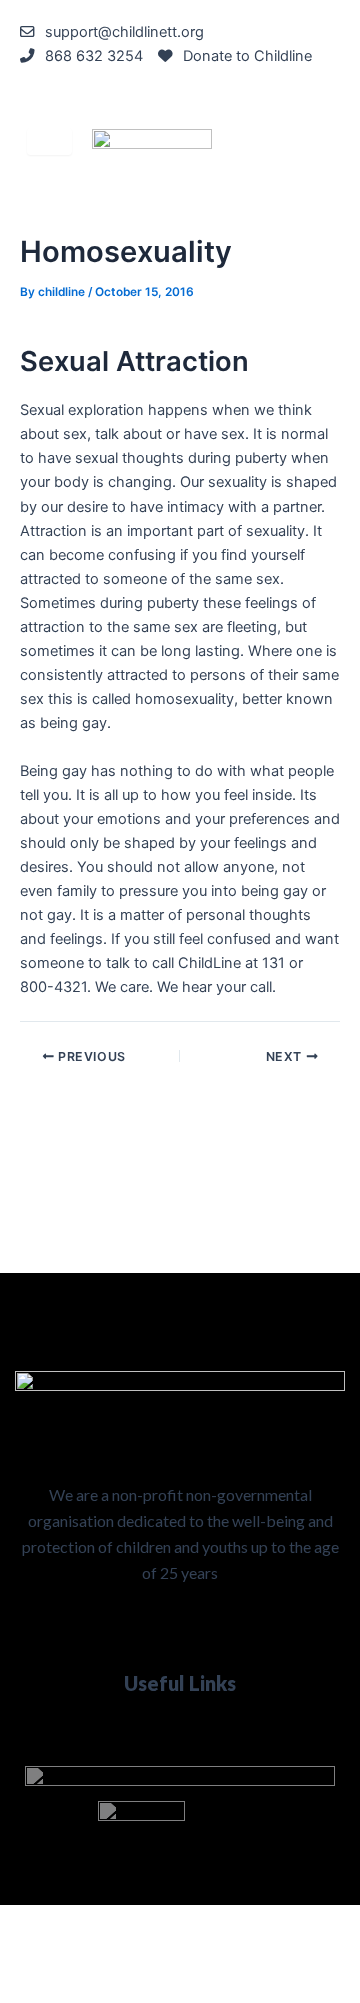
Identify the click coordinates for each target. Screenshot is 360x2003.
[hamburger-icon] (49, 141)
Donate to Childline (247, 56)
